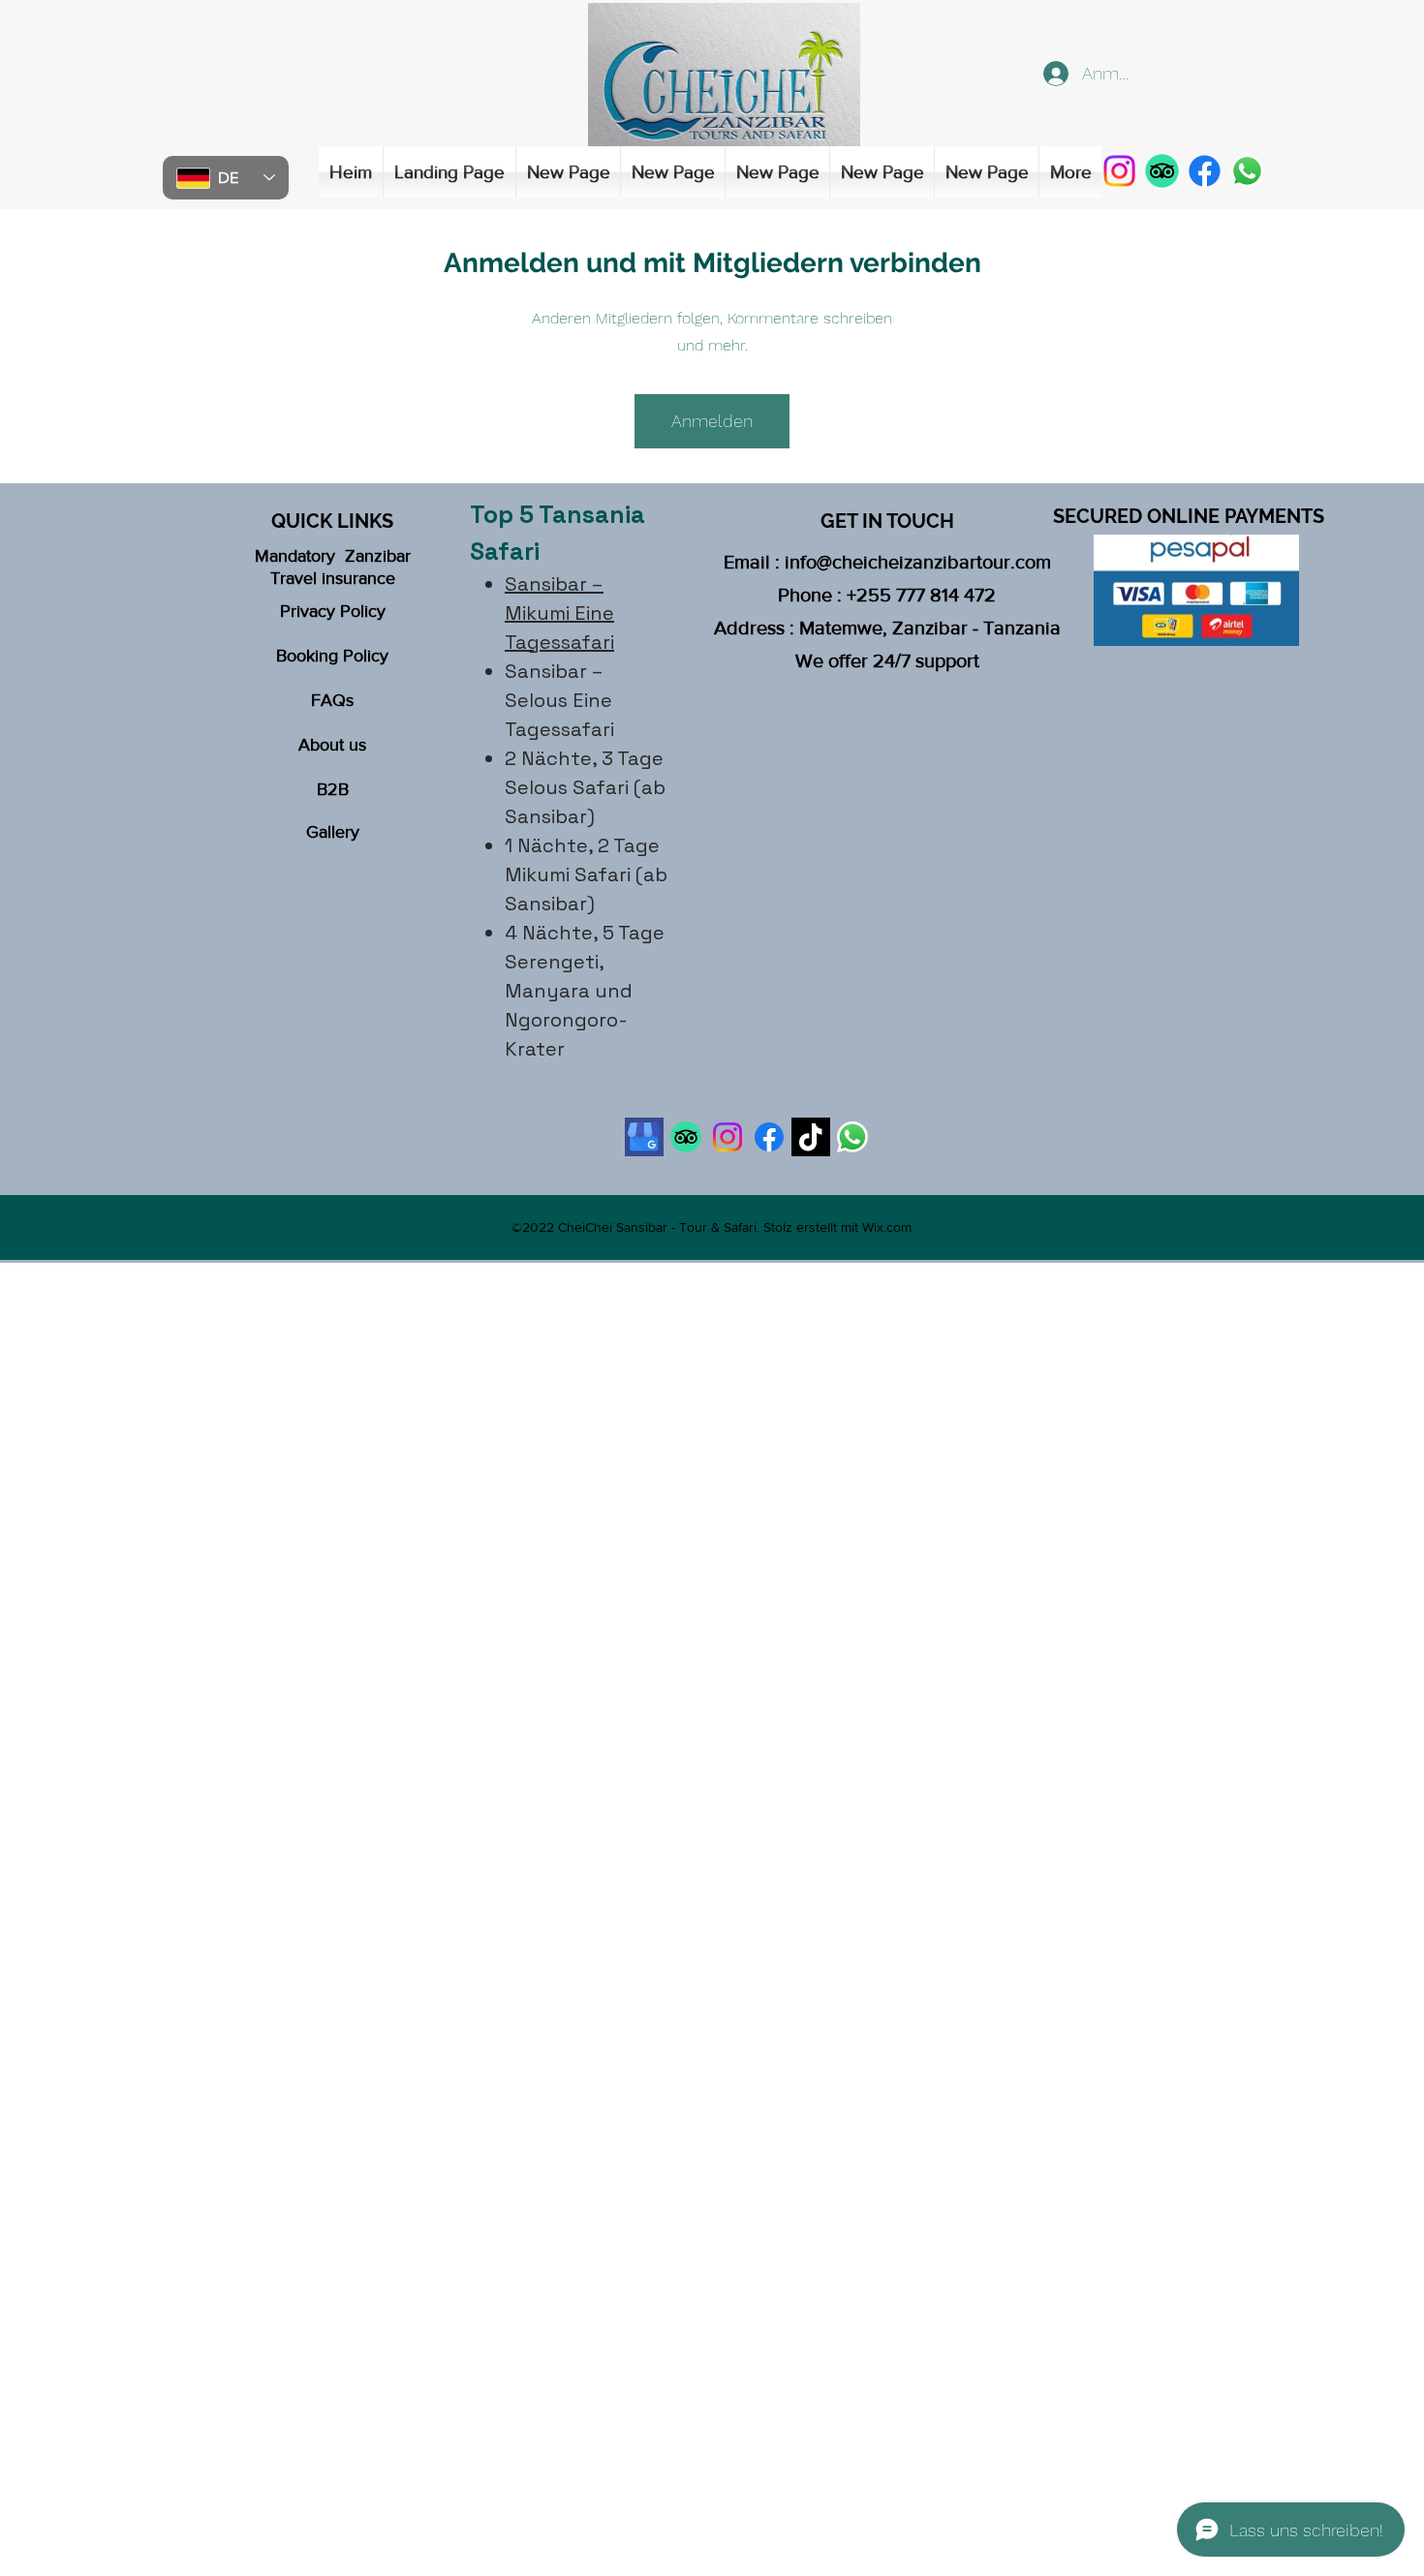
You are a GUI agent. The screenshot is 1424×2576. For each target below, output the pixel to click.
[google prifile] (644, 1137)
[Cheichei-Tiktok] (811, 1137)
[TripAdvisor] (1162, 171)
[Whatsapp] (852, 1137)
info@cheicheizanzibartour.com (918, 562)
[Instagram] (1119, 171)
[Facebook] (1205, 171)
